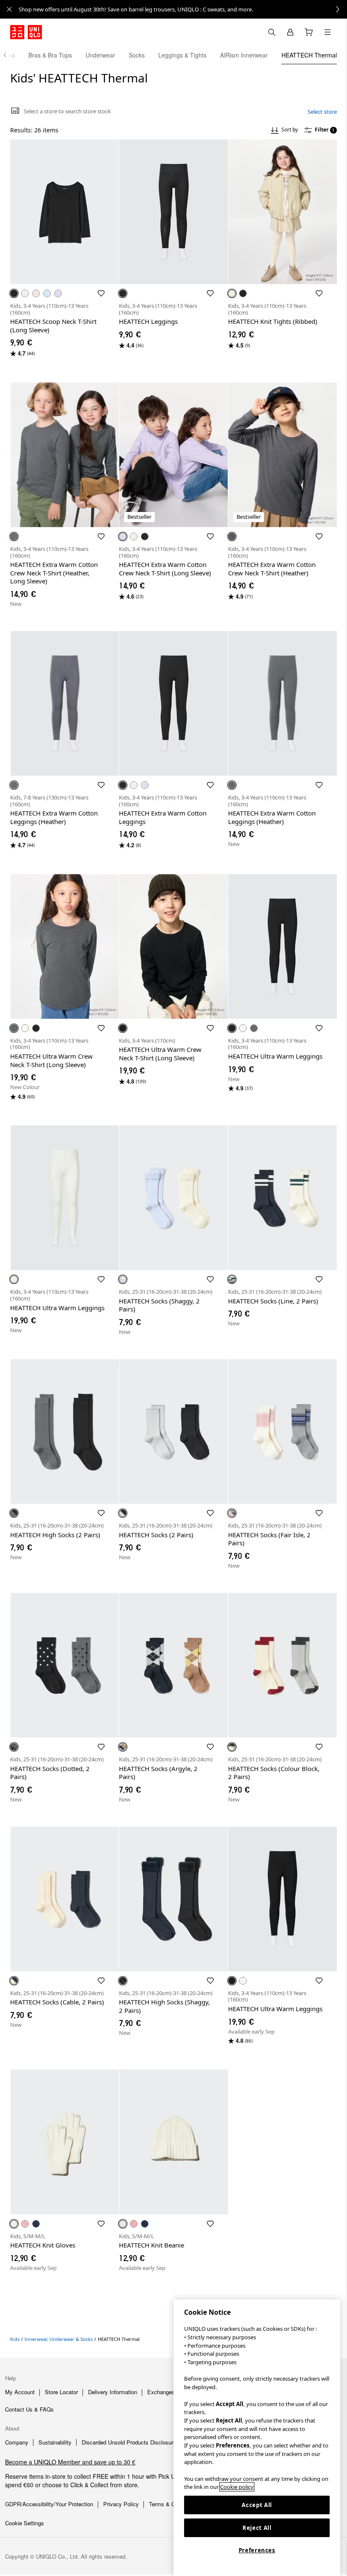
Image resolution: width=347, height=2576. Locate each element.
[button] (65, 212)
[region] (257, 2438)
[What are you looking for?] (272, 32)
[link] (183, 9)
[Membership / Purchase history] (290, 32)
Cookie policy (237, 2487)
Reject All (257, 2528)
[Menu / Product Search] (328, 32)
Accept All (257, 2505)
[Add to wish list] (101, 293)
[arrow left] (9, 55)
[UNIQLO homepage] (26, 32)
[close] (9, 9)
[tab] (50, 55)
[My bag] (309, 32)
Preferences (257, 2550)
